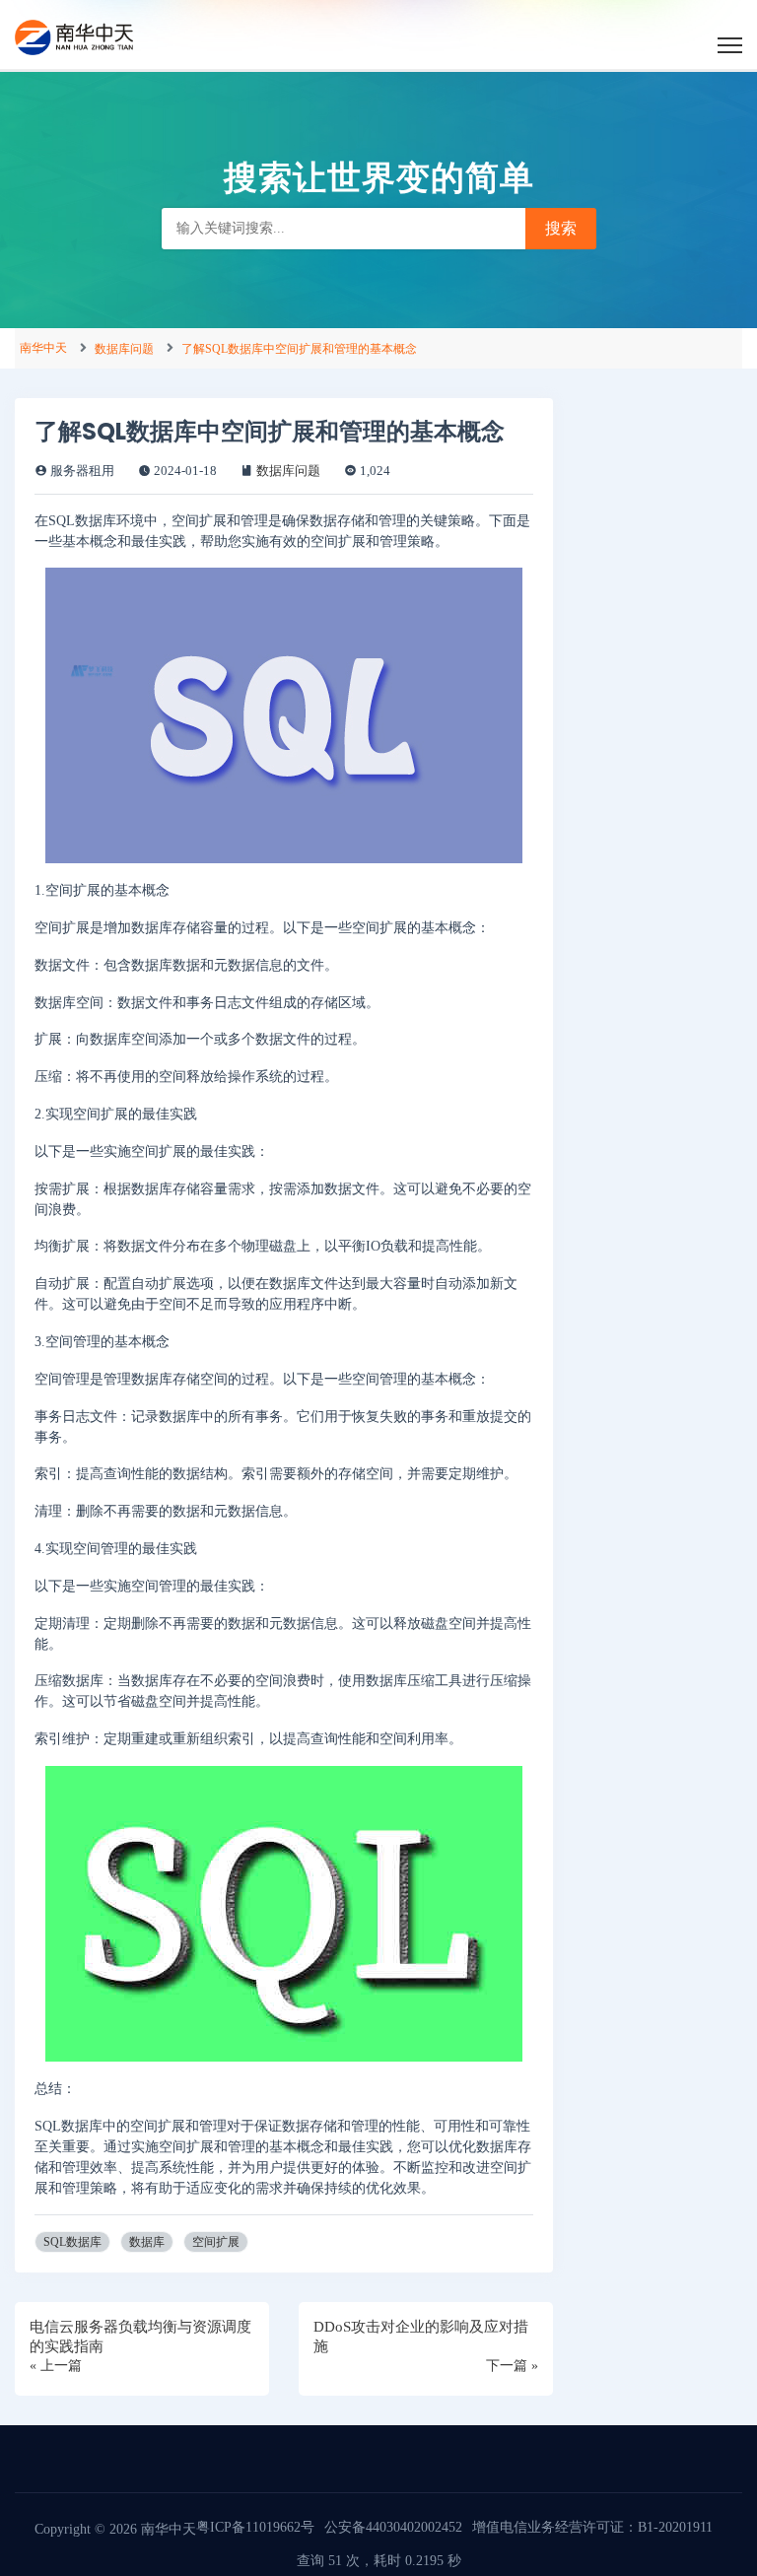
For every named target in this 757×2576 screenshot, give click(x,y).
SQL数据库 (72, 2242)
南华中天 (43, 348)
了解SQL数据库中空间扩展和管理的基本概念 (299, 349)
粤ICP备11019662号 (255, 2527)
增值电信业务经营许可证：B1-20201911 (592, 2527)
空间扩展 (216, 2242)
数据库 (147, 2242)
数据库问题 (124, 349)
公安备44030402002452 (393, 2527)
